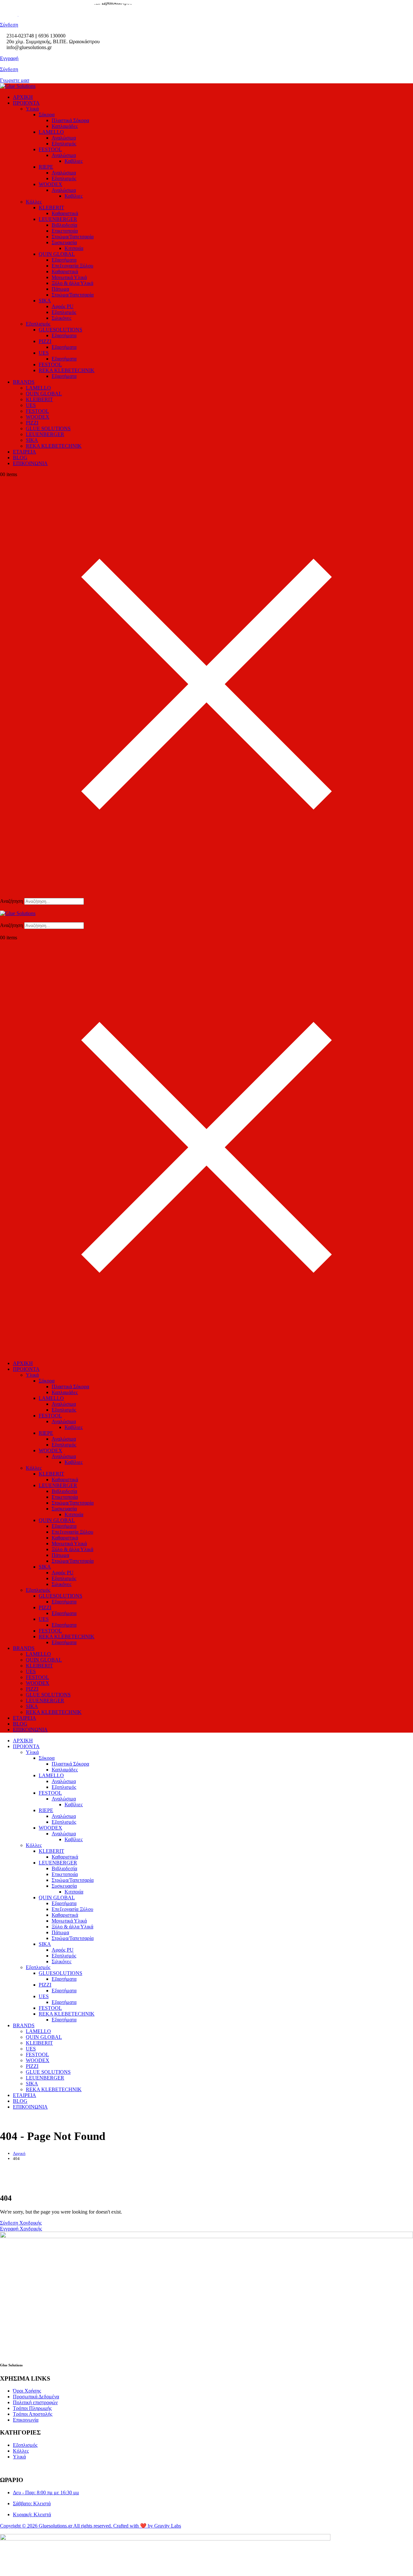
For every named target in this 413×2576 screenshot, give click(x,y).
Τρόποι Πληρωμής (32, 2408)
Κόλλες (34, 202)
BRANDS (24, 382)
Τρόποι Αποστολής (33, 2414)
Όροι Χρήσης (27, 2391)
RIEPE (46, 167)
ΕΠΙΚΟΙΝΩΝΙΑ (30, 463)
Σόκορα (47, 115)
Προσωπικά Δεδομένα (36, 2397)
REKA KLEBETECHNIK (67, 370)
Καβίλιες (74, 161)
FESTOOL (50, 149)
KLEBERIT (51, 208)
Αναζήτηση (11, 901)
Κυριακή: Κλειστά (32, 2514)
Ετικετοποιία (65, 231)
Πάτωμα (60, 289)
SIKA (45, 301)
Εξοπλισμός (64, 144)
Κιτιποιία (74, 248)
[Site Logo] (18, 86)
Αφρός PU (63, 306)
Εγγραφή (9, 58)
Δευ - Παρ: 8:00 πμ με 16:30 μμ (46, 2493)
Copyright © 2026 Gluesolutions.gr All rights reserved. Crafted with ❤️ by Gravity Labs (91, 2526)
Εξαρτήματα (64, 260)
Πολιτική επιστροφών (35, 2402)
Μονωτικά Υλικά (69, 277)
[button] (206, 908)
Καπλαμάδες (65, 126)
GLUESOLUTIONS (60, 330)
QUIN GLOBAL (57, 254)
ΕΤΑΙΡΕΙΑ (25, 452)
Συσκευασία (64, 242)
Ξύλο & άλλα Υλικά (72, 283)
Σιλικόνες (61, 318)
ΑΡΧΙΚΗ (23, 97)
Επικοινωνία (26, 2420)
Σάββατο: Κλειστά (32, 2503)
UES (44, 353)
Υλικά (32, 109)
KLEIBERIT (39, 399)
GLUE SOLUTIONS (48, 428)
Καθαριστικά (65, 213)
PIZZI (45, 341)
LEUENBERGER (58, 219)
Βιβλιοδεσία (64, 225)
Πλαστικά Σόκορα (70, 120)
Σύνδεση (9, 69)
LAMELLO (51, 132)
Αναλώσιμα (64, 138)
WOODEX (50, 184)
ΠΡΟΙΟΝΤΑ (26, 103)
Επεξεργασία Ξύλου (72, 266)
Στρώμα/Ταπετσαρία (73, 237)
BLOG (20, 458)
